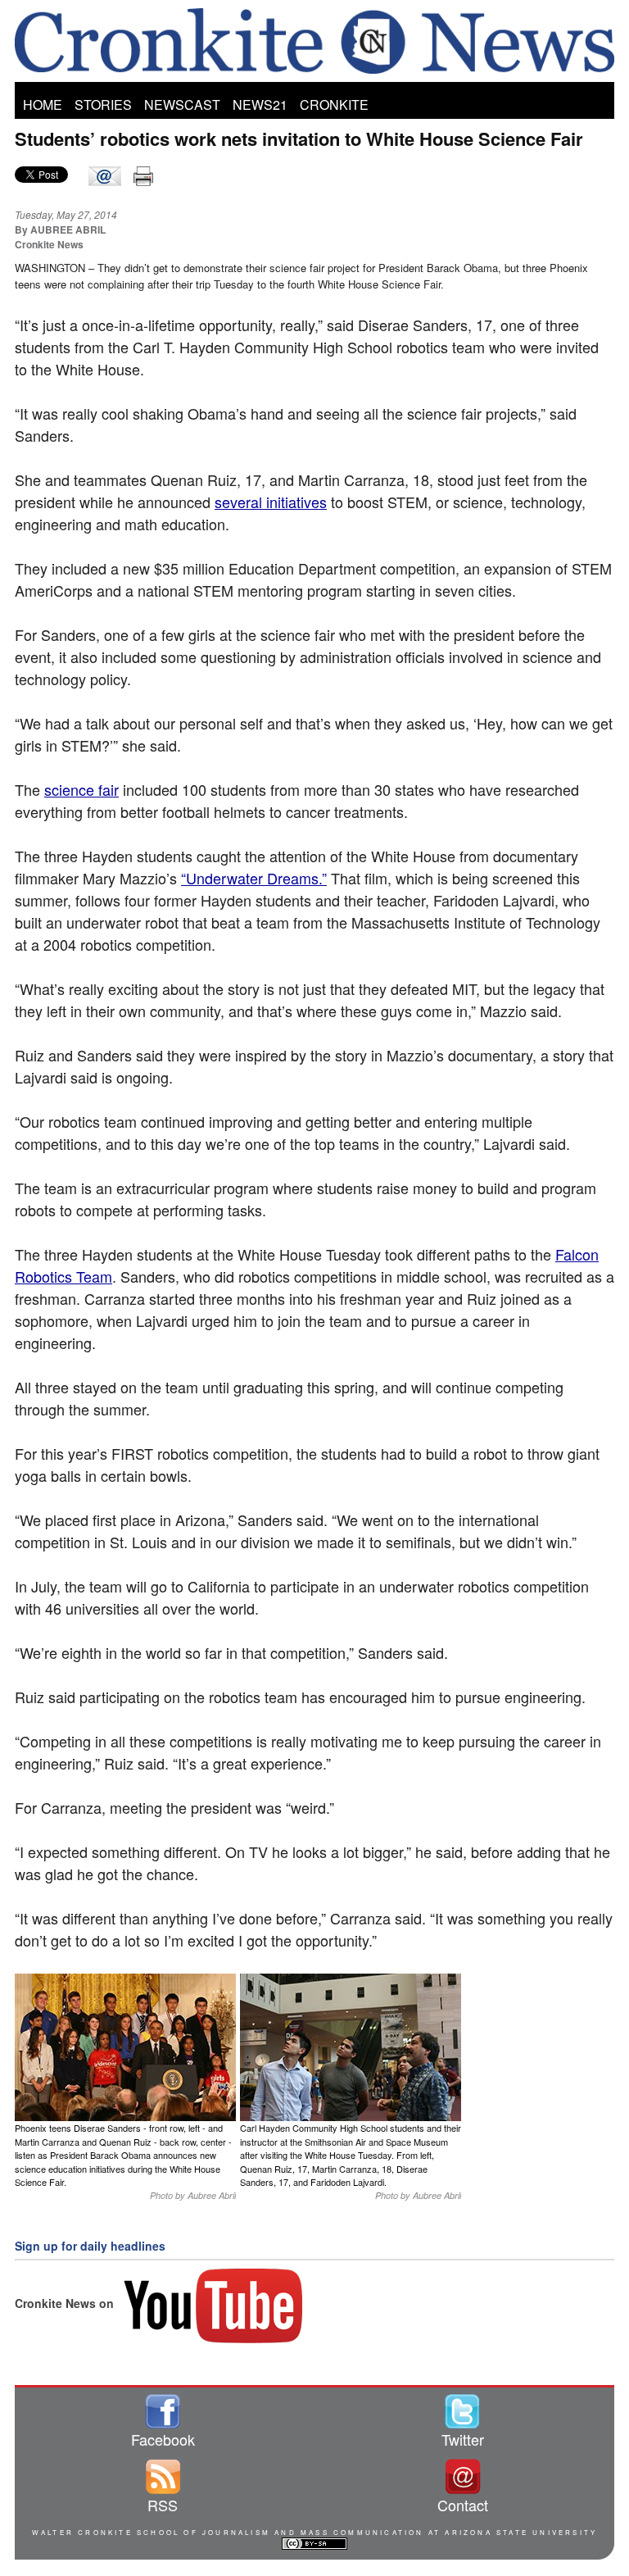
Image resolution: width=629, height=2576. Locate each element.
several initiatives (271, 502)
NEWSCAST (182, 104)
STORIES (103, 104)
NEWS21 (260, 104)
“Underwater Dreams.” (254, 878)
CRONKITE (334, 104)
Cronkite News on (66, 2303)
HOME (43, 104)
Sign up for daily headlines (90, 2246)
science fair (81, 789)
